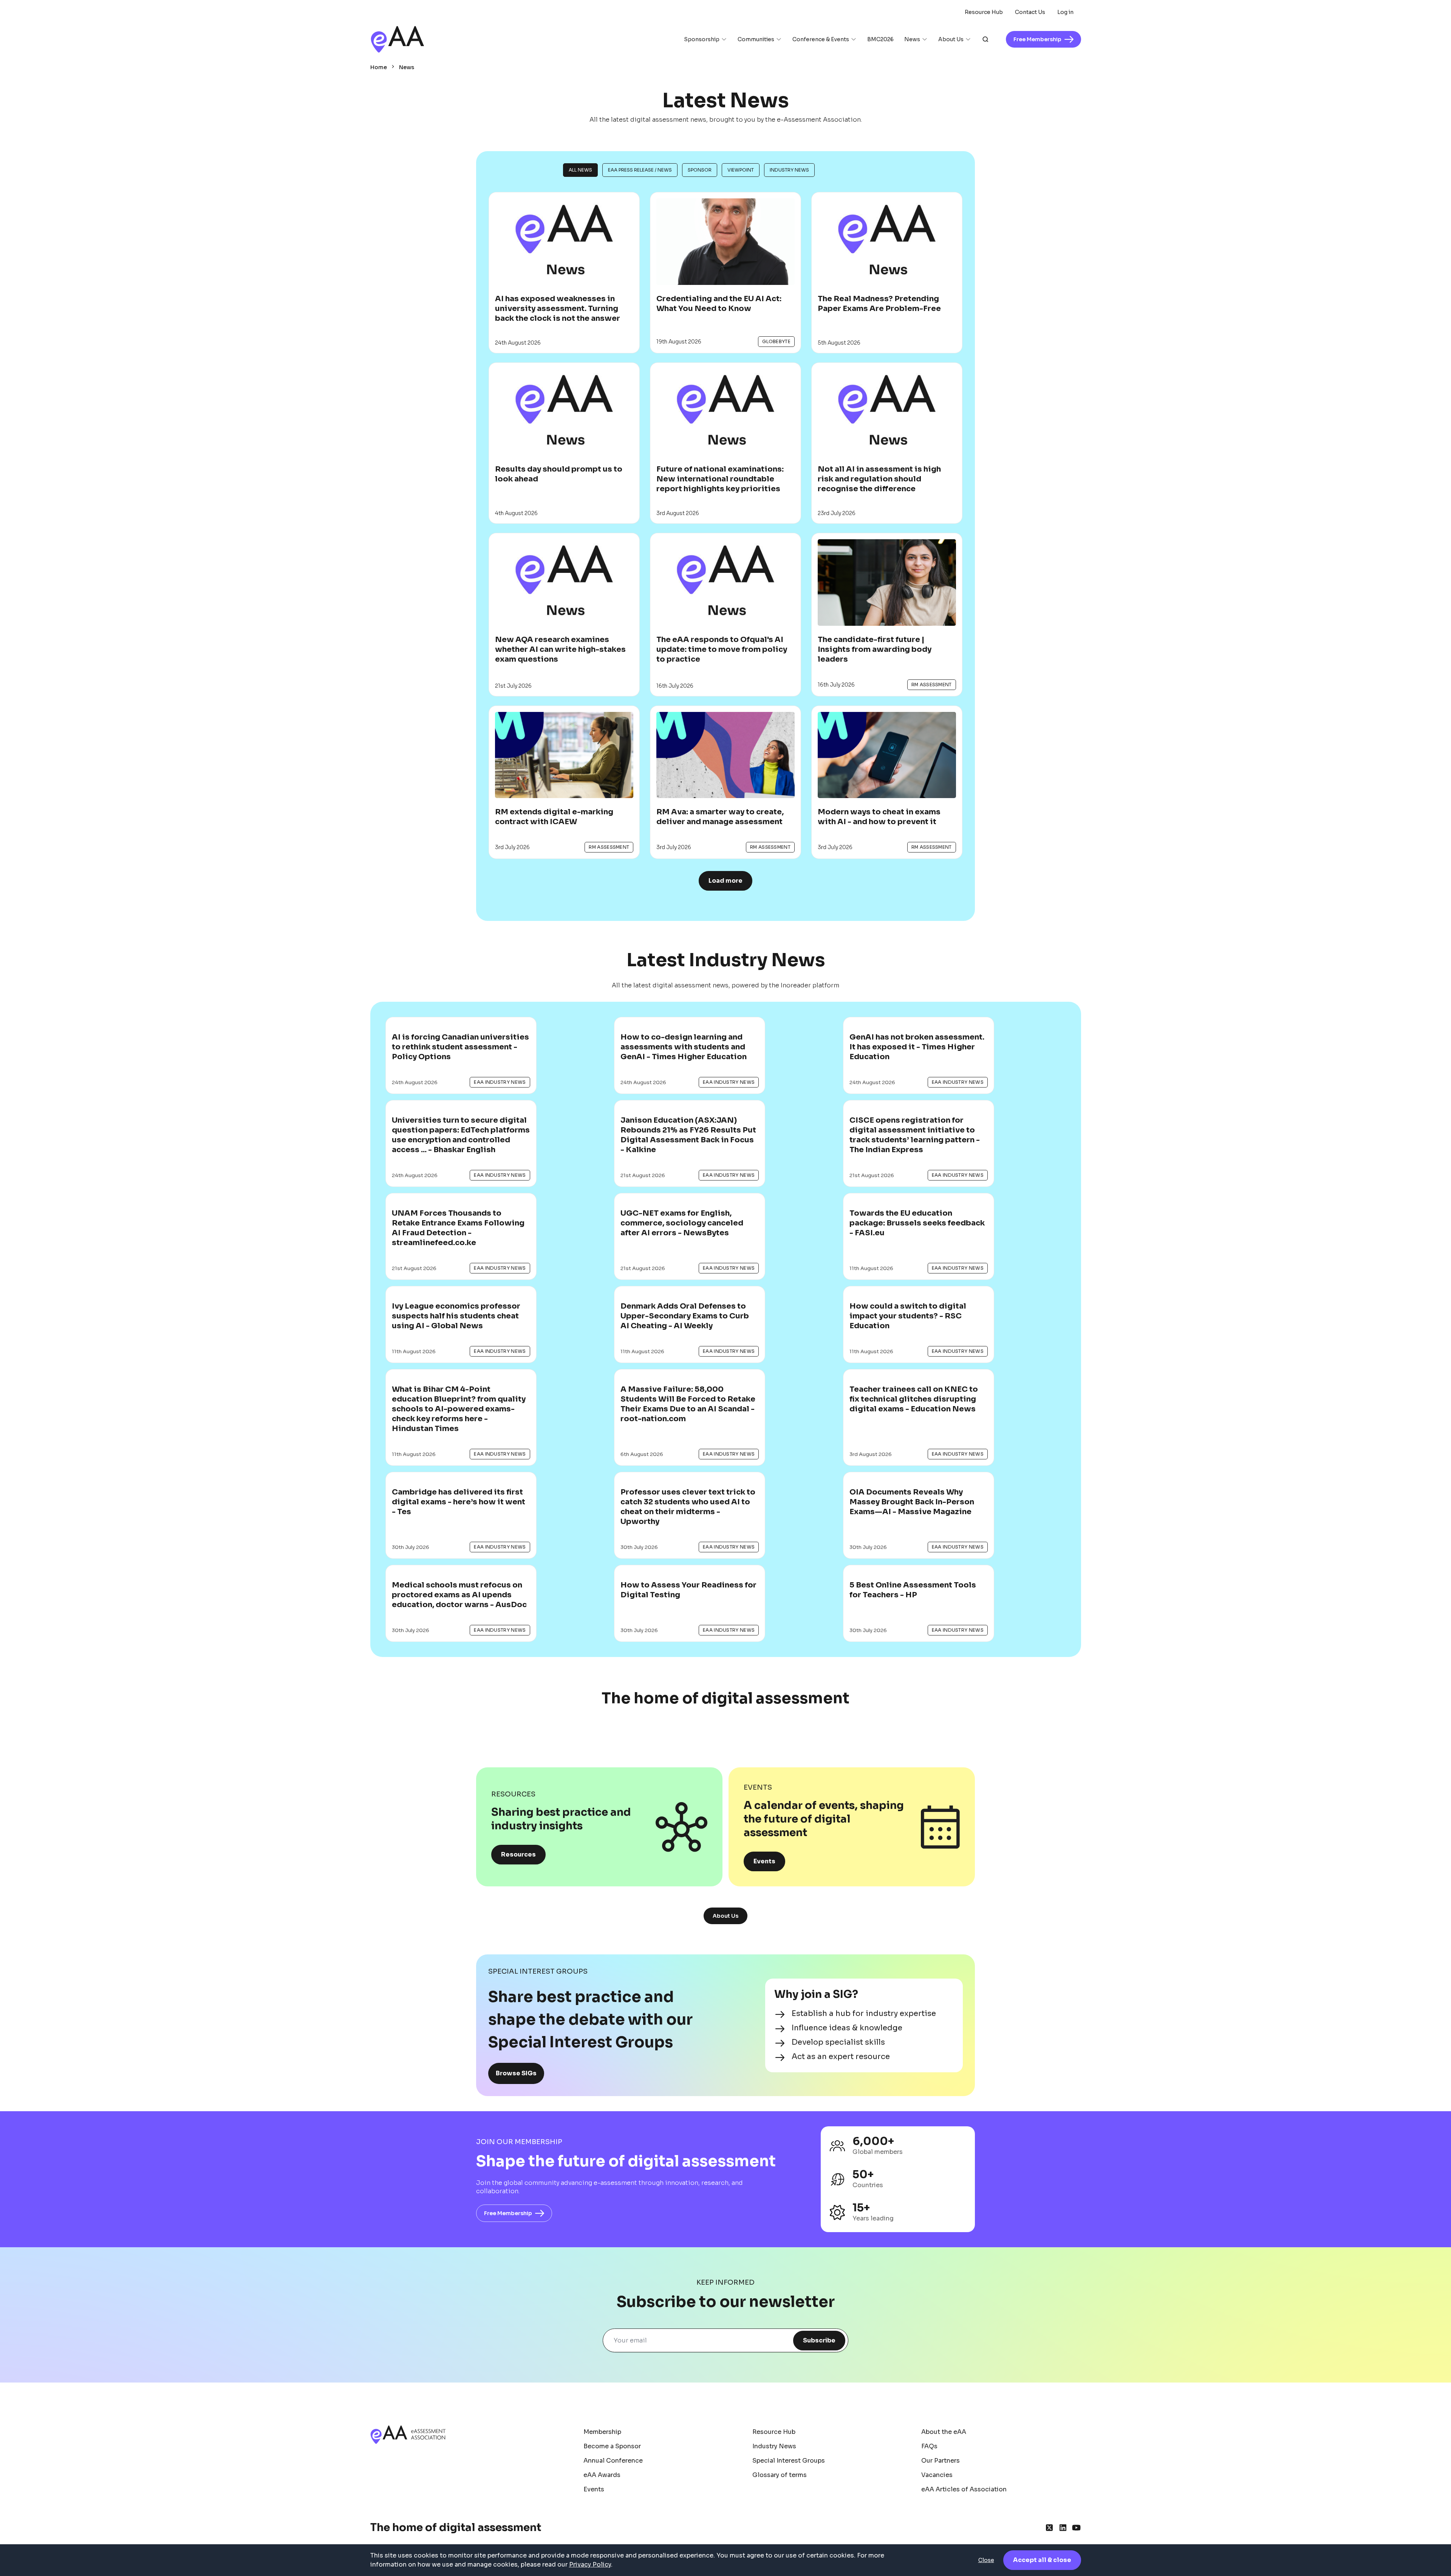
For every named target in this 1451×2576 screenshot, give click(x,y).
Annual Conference (613, 2461)
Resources (518, 1854)
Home (379, 67)
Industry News (789, 170)
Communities (756, 39)
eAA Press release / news (640, 170)
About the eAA (944, 2432)
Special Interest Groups (789, 2461)
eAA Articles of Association (964, 2489)
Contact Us (1030, 12)
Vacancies (937, 2475)
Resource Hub (984, 12)
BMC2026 (880, 39)
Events (764, 1861)
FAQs (929, 2446)
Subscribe (819, 2340)
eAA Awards (602, 2475)
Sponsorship (702, 39)
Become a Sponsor (612, 2446)
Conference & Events (821, 39)
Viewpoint (741, 170)
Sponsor (700, 170)
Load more (725, 881)
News (912, 39)
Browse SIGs (516, 2073)
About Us (951, 39)
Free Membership (508, 2213)
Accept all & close (1042, 2560)
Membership (602, 2432)
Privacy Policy (590, 2564)
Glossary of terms (780, 2475)
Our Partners (941, 2461)
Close (986, 2560)
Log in (1065, 12)
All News (580, 170)
